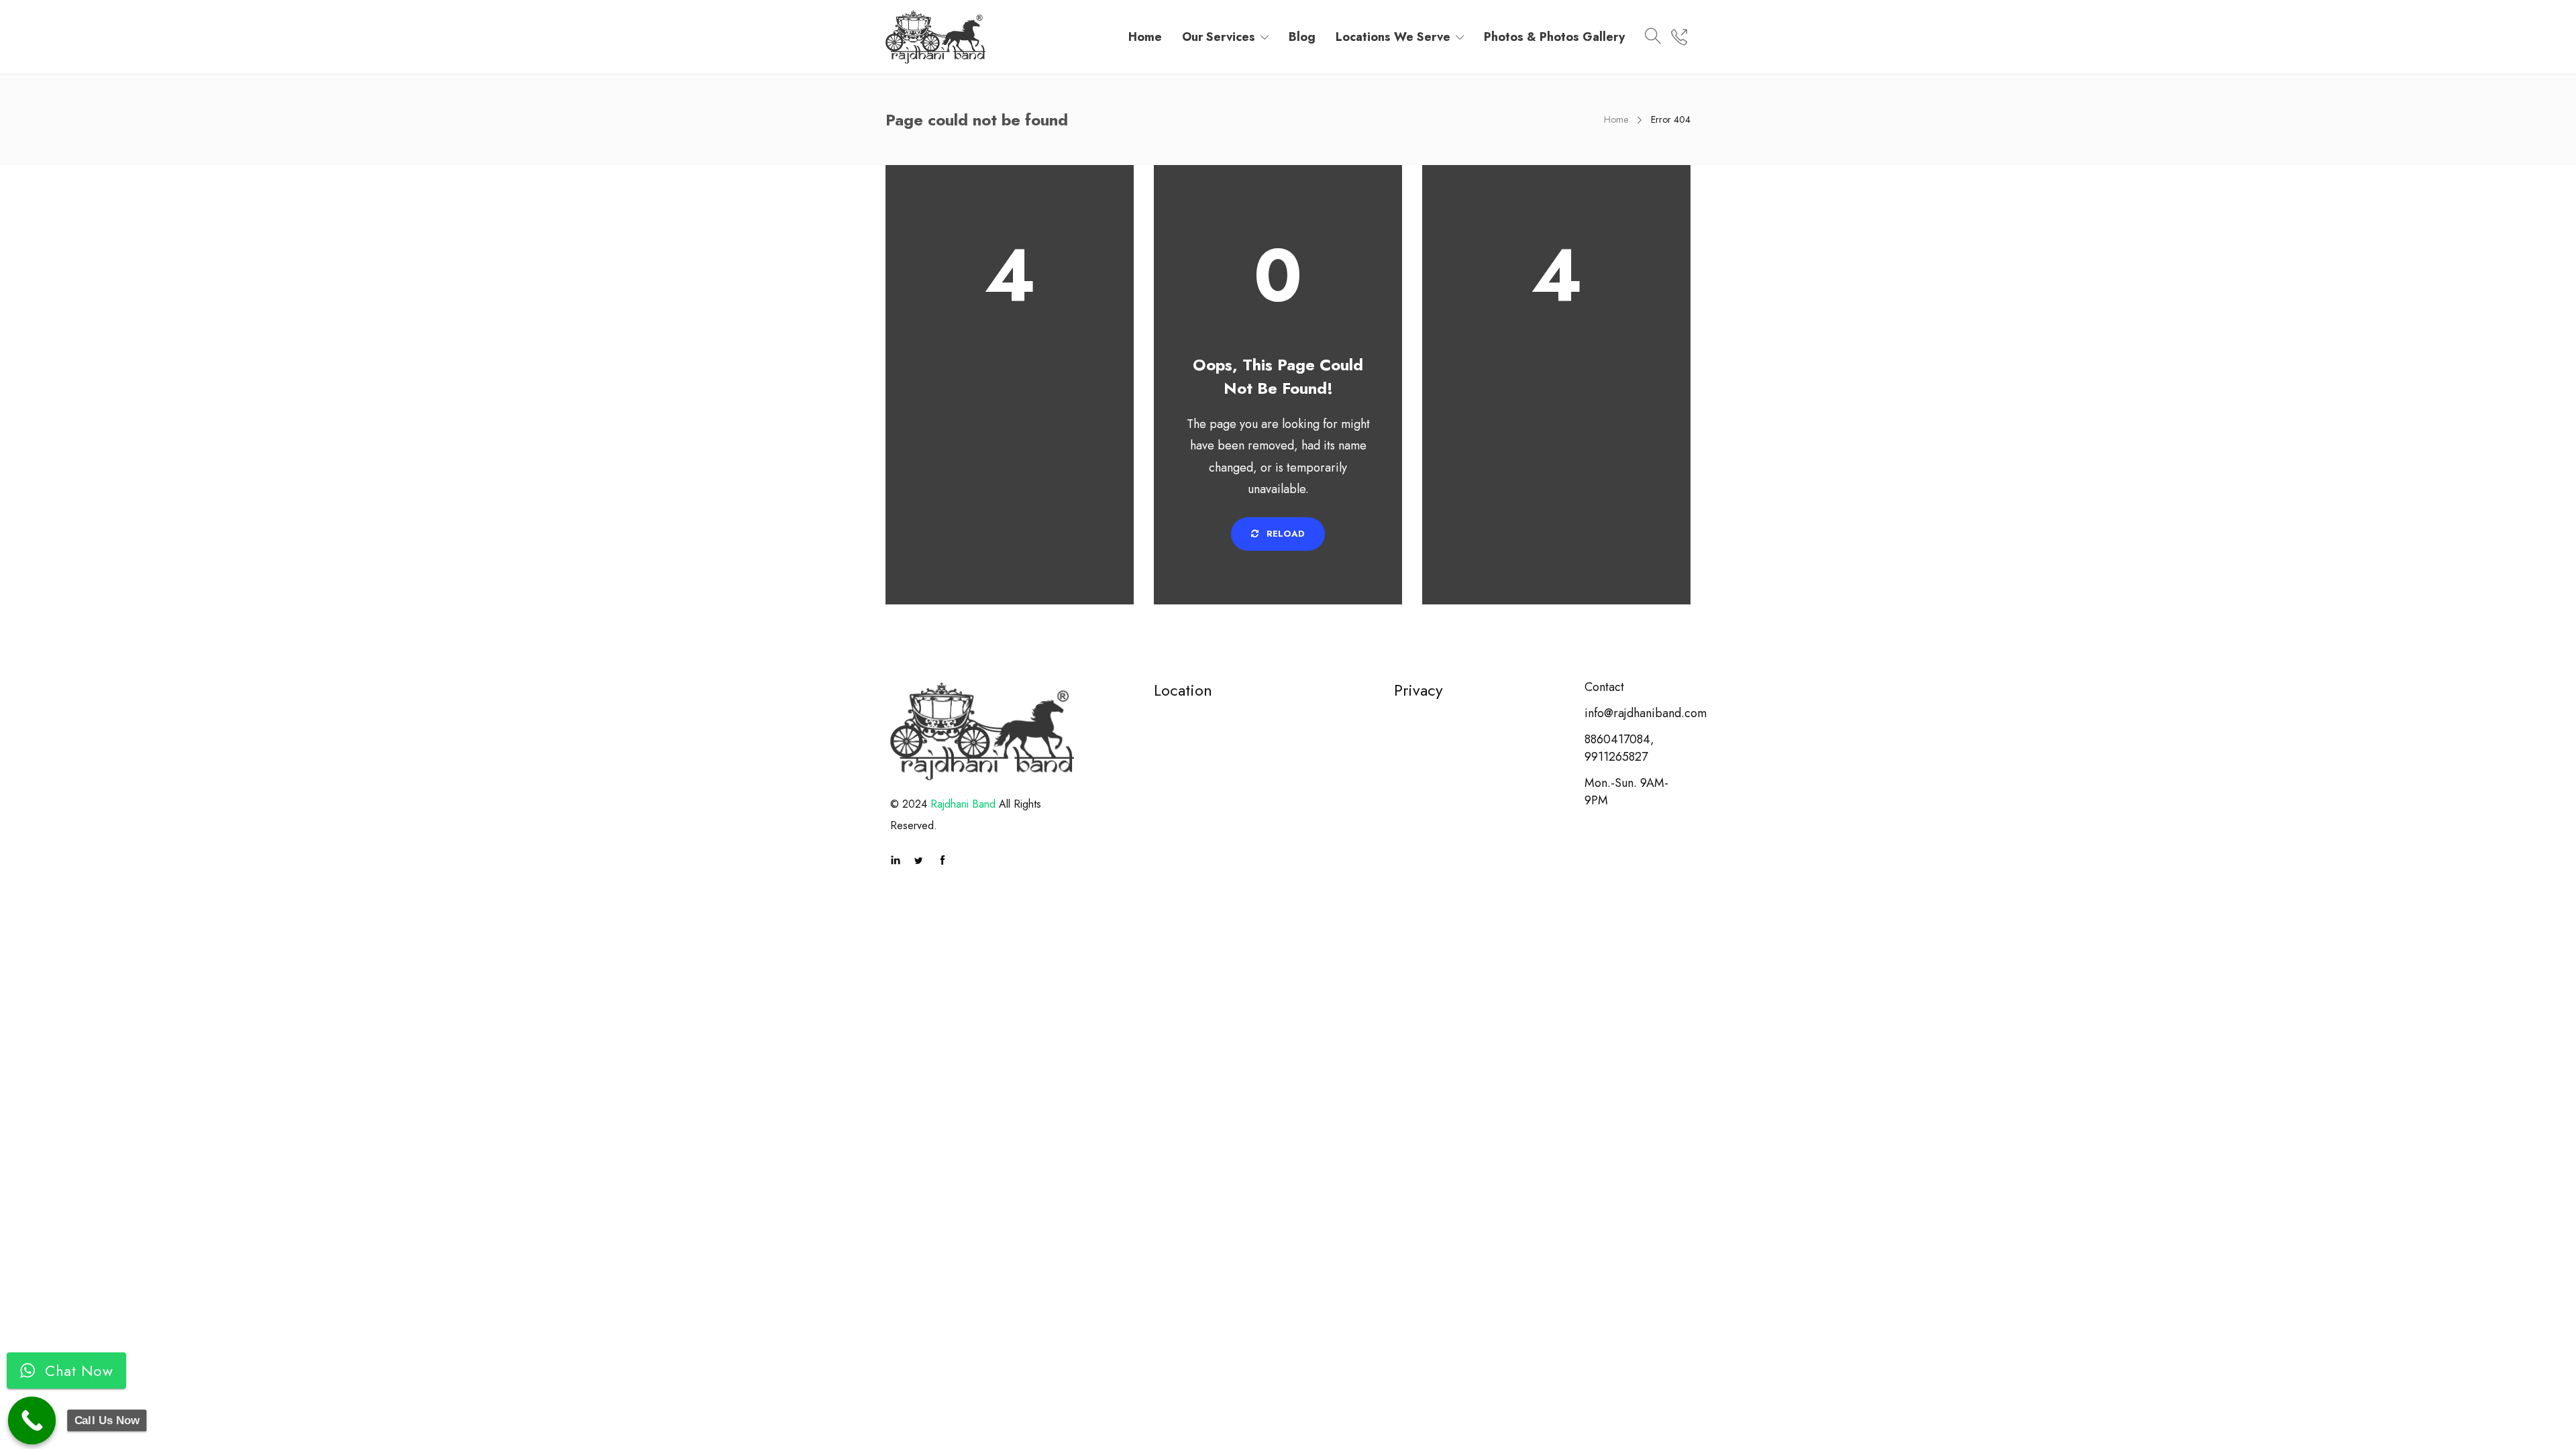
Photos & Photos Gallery (1554, 37)
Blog (1302, 37)
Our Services (1219, 37)
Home (1145, 37)
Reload (1284, 534)
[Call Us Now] (32, 1421)
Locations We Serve (1393, 37)
